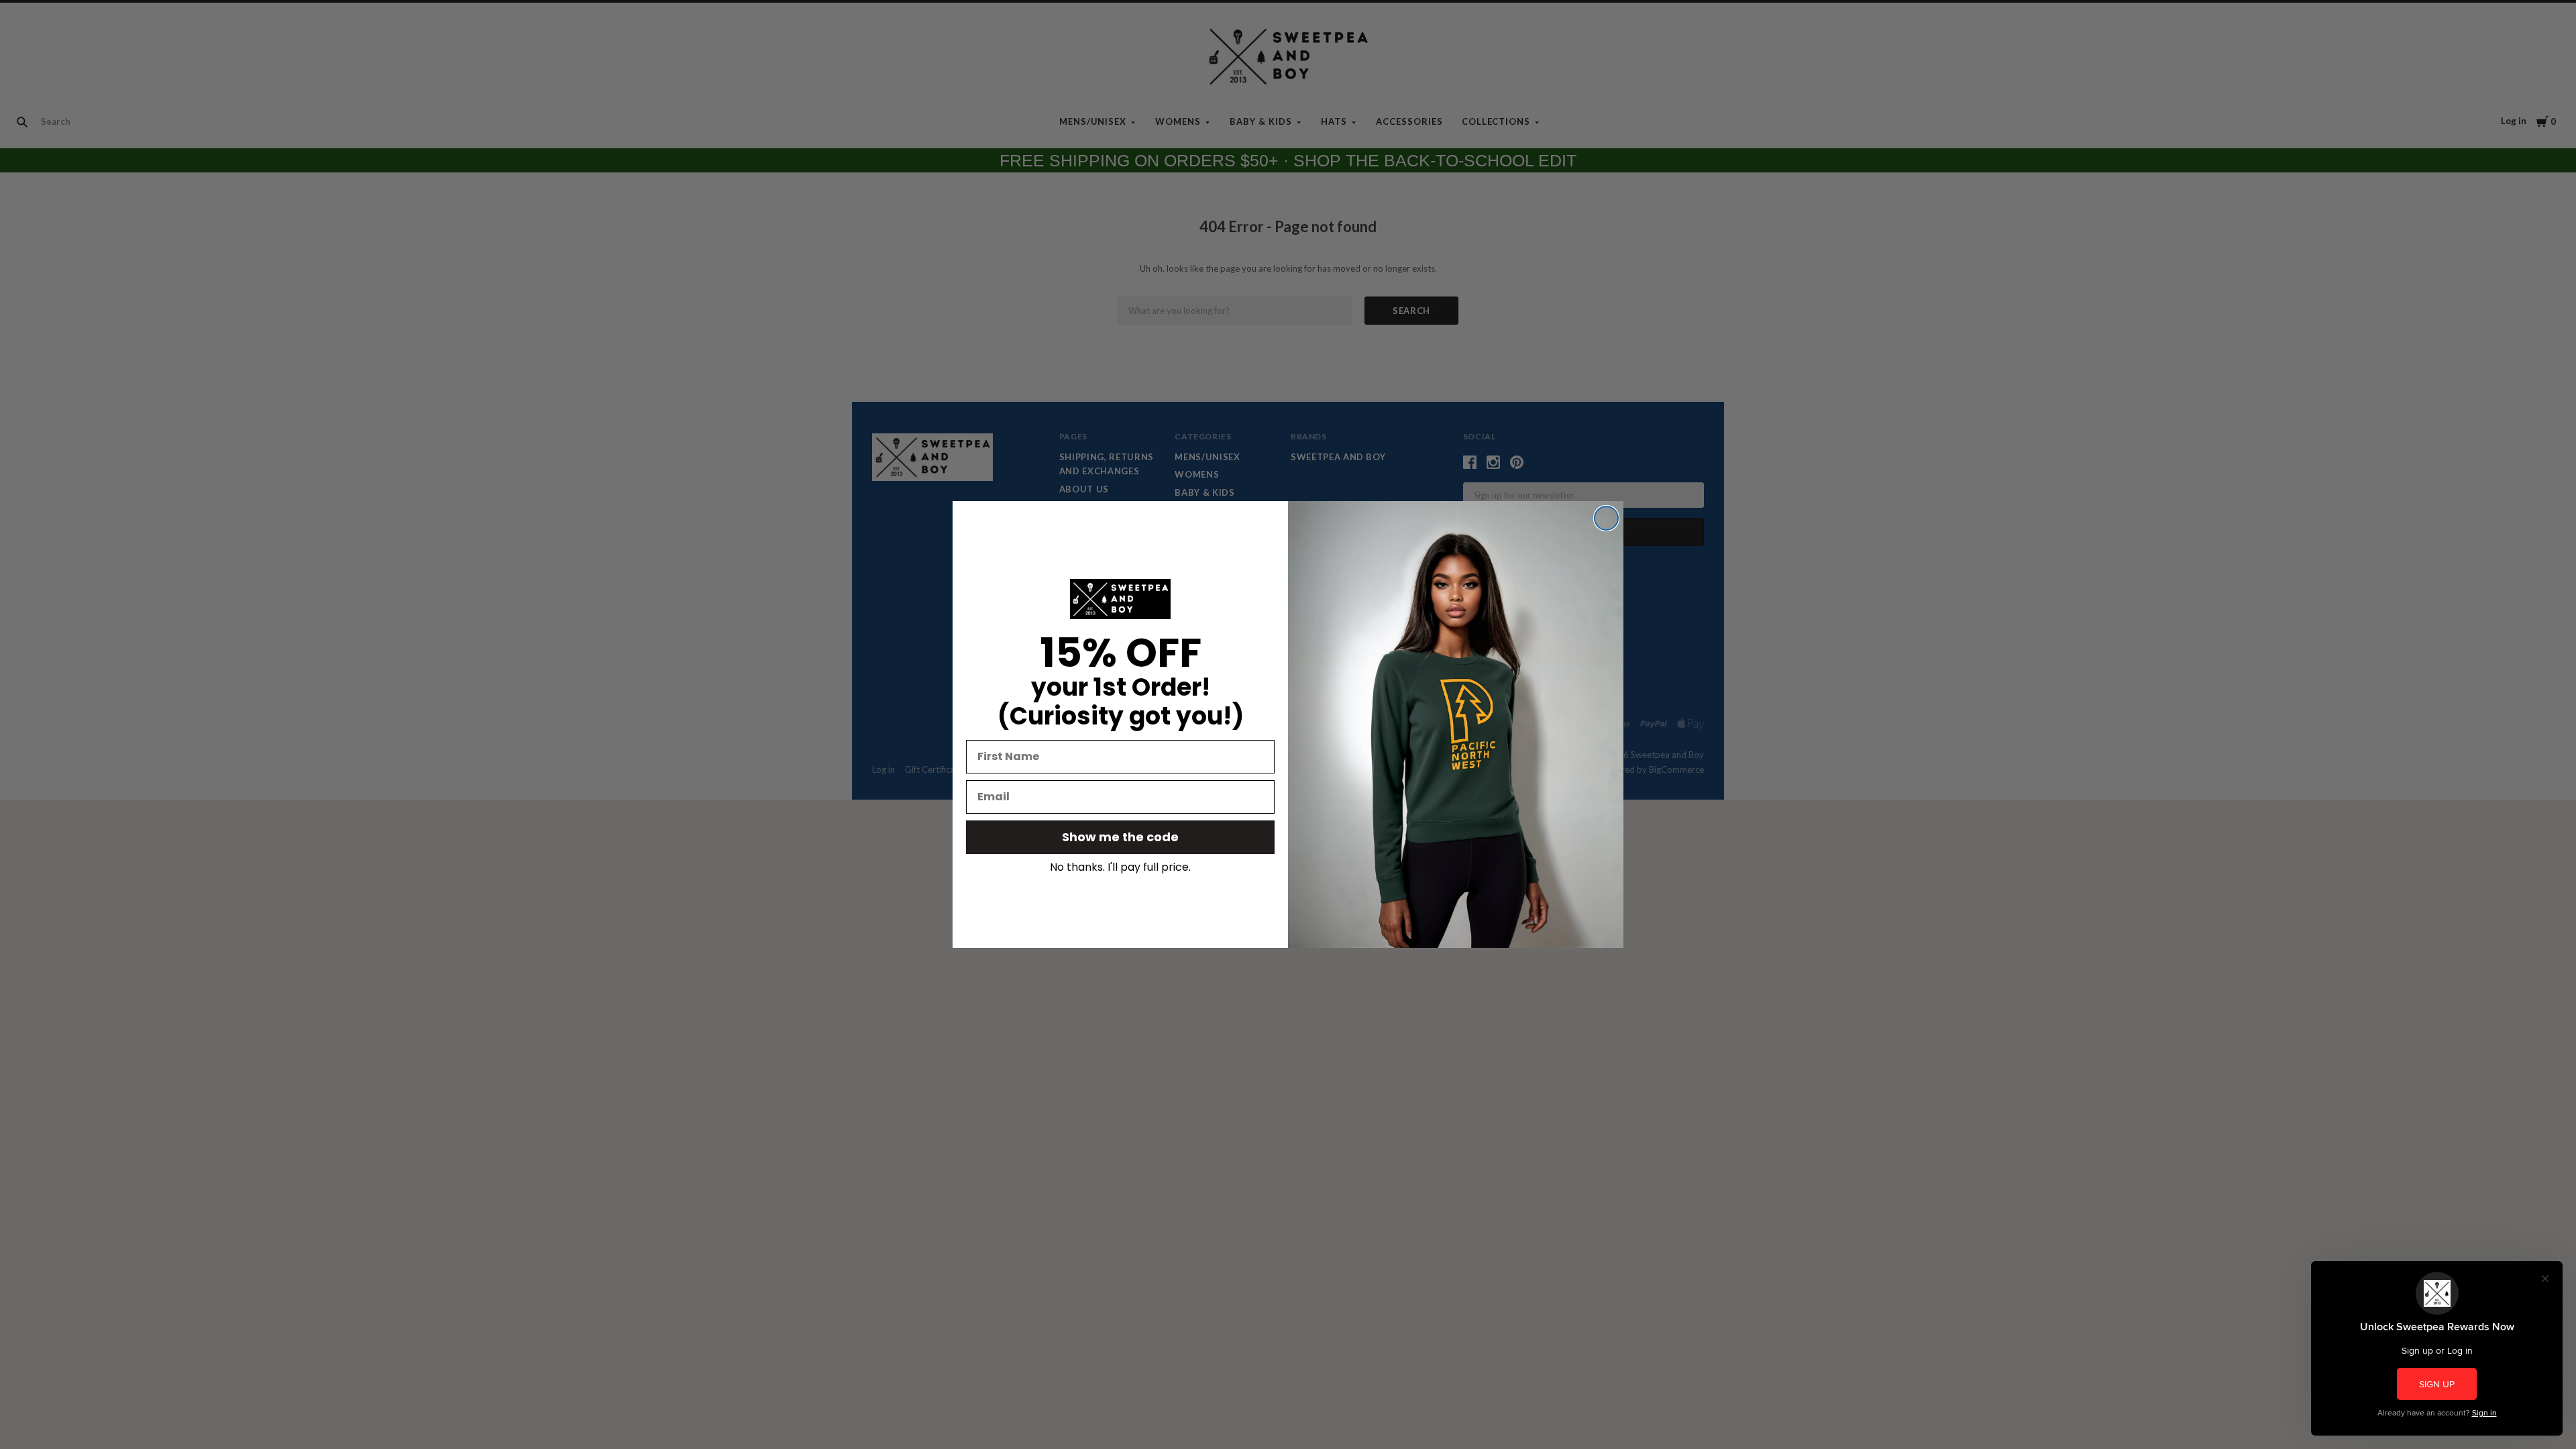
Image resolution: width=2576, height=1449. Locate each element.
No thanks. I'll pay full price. (1120, 867)
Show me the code (1120, 837)
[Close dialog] (1606, 518)
